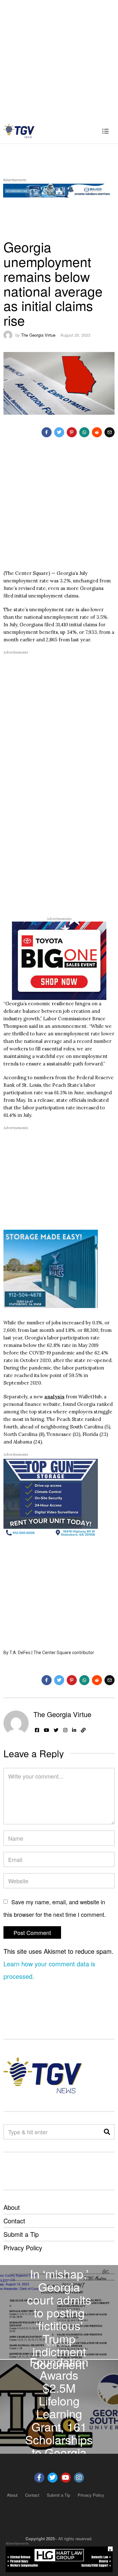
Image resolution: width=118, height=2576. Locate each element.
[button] (107, 2132)
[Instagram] (65, 1730)
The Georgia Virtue (38, 335)
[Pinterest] (72, 432)
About (12, 2207)
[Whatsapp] (84, 432)
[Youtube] (66, 2478)
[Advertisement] (59, 59)
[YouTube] (46, 1730)
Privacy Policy (23, 2248)
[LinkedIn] (74, 1730)
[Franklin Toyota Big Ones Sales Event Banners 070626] (59, 960)
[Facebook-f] (39, 2478)
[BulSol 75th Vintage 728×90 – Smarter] (59, 189)
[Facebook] (47, 432)
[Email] (110, 432)
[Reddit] (97, 432)
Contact (14, 2221)
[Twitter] (59, 432)
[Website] (83, 1730)
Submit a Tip (21, 2234)
